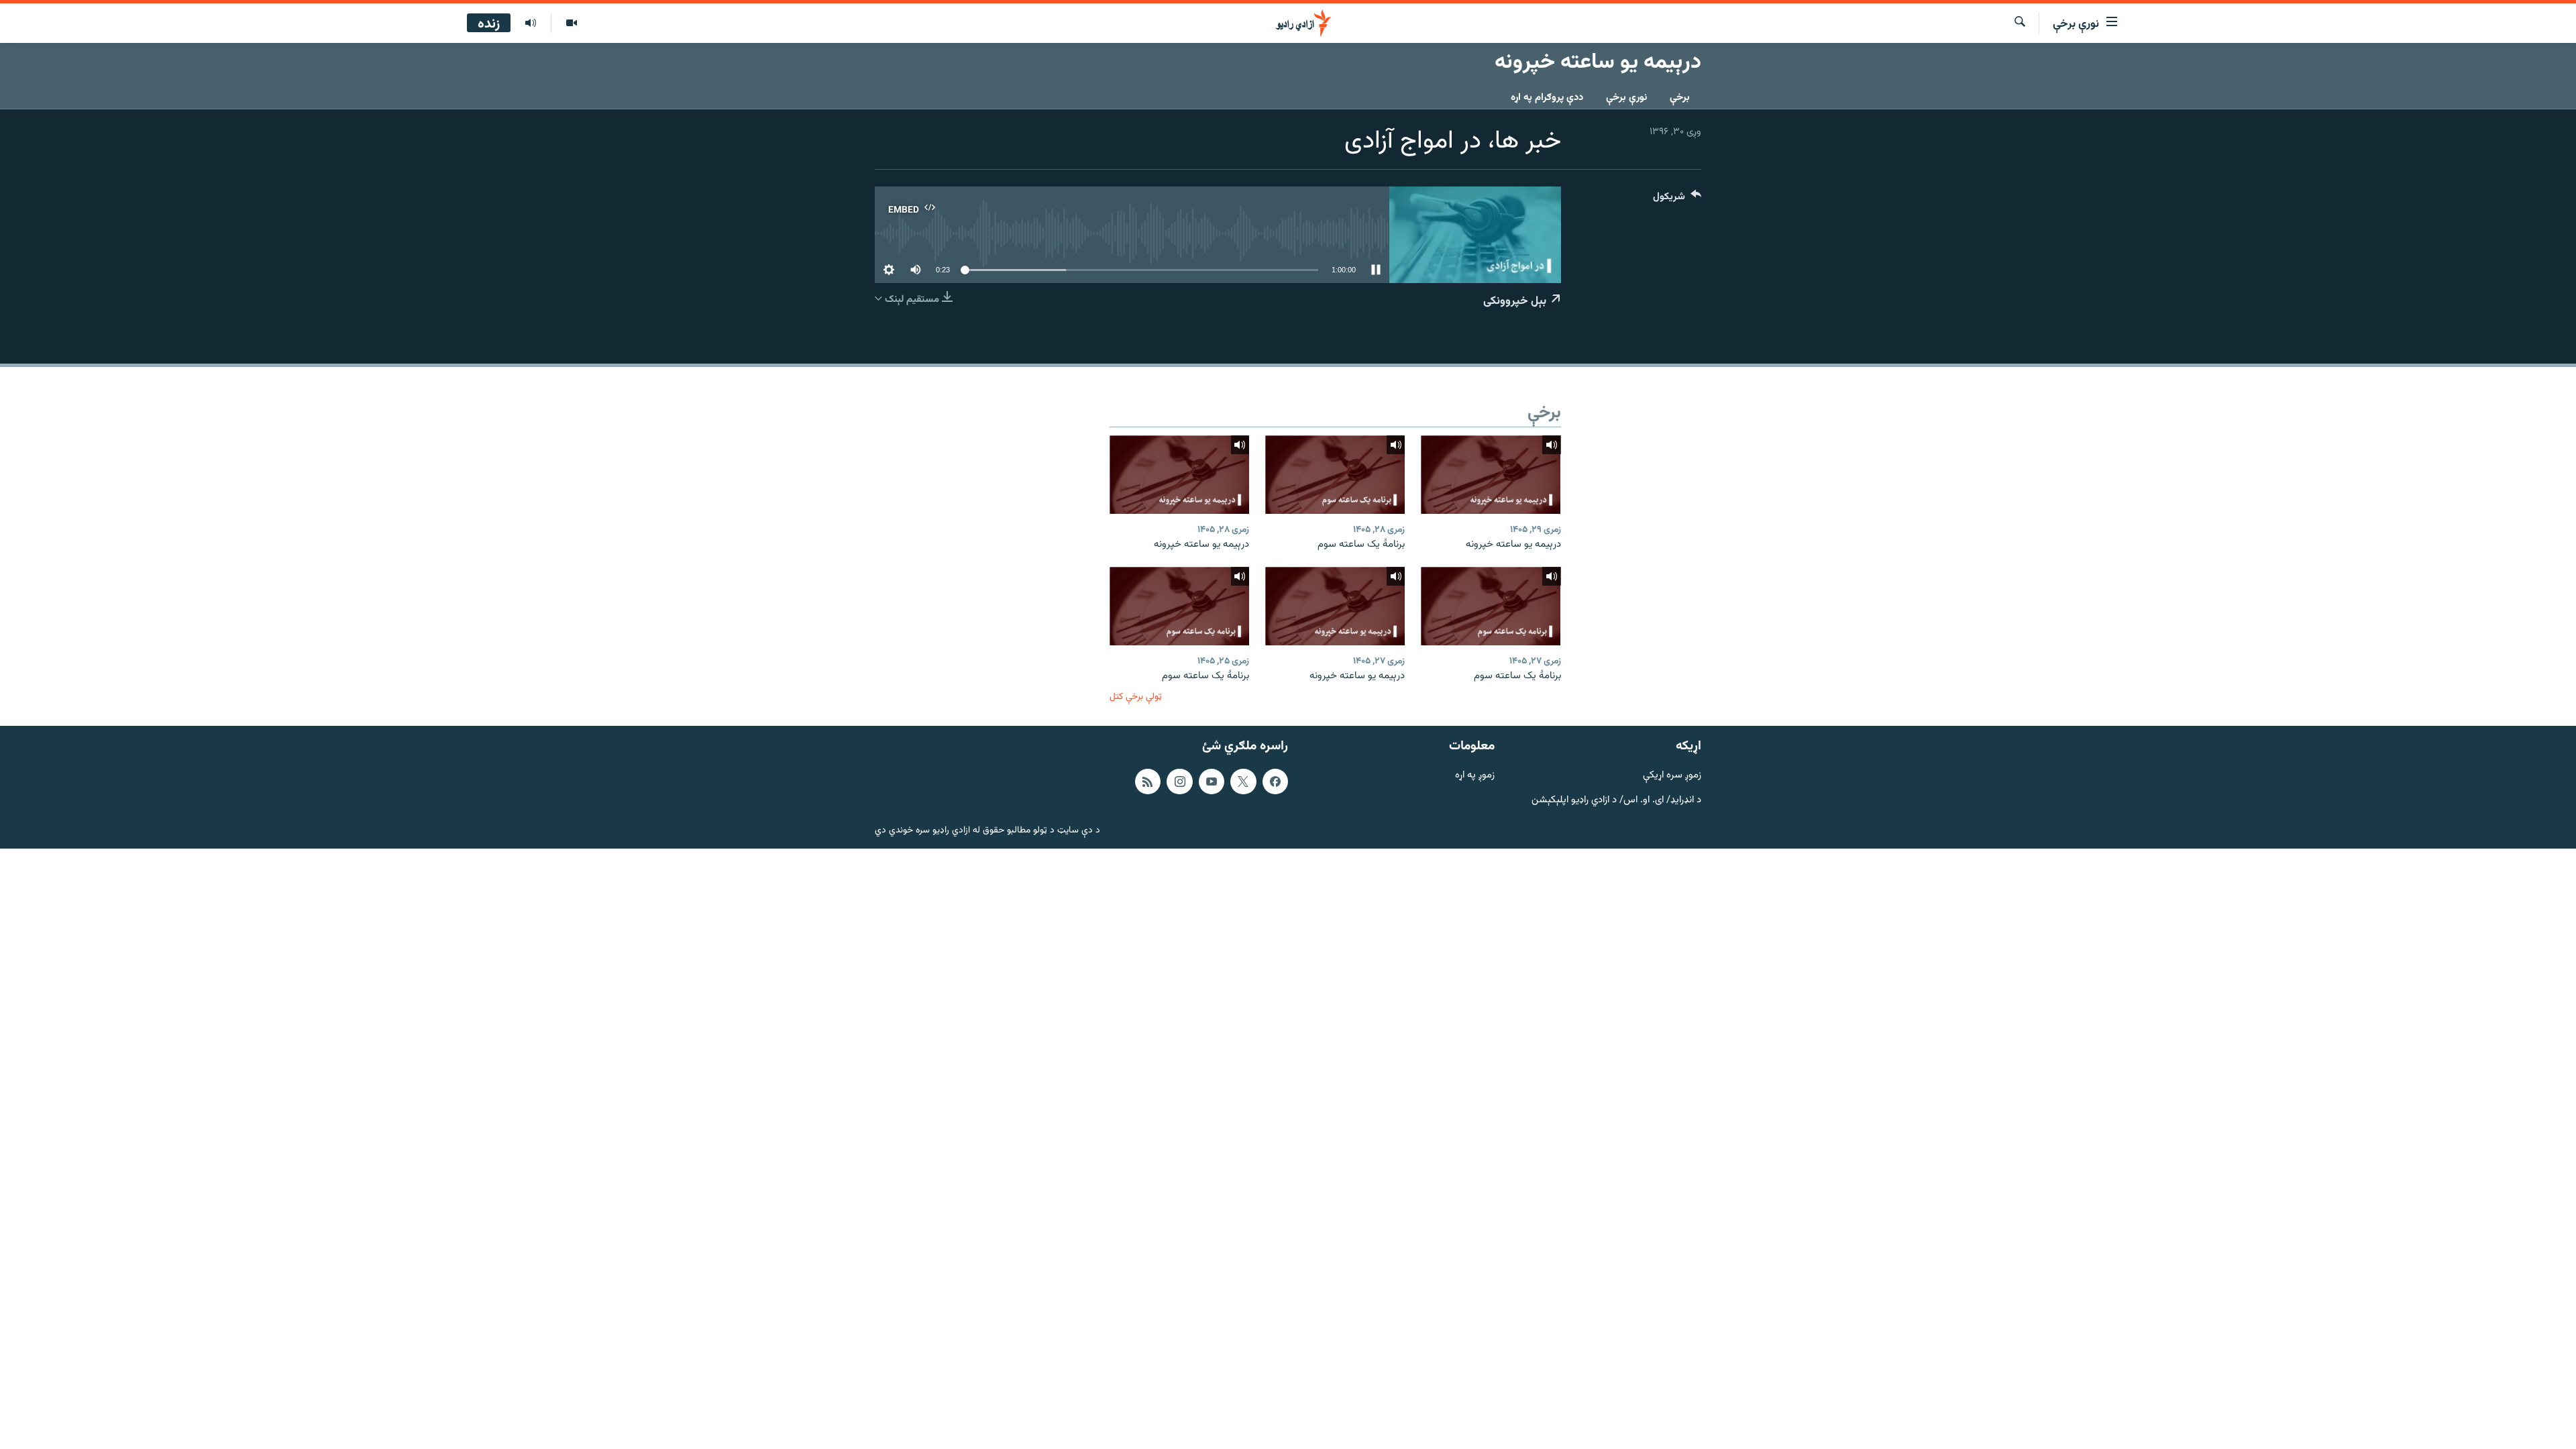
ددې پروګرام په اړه (1547, 98)
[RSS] (1148, 782)
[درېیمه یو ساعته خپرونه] (1491, 475)
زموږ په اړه (1475, 776)
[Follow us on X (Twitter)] (1243, 782)
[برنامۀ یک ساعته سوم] (1335, 475)
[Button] (1677, 200)
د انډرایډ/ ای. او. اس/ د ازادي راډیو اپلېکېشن (1616, 800)
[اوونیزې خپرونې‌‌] (531, 23)
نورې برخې (1626, 98)
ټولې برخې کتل (1136, 697)
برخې (1680, 98)
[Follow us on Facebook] (1275, 782)
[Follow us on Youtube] (1212, 782)
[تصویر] (571, 23)
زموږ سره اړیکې (1672, 776)
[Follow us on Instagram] (1179, 782)
